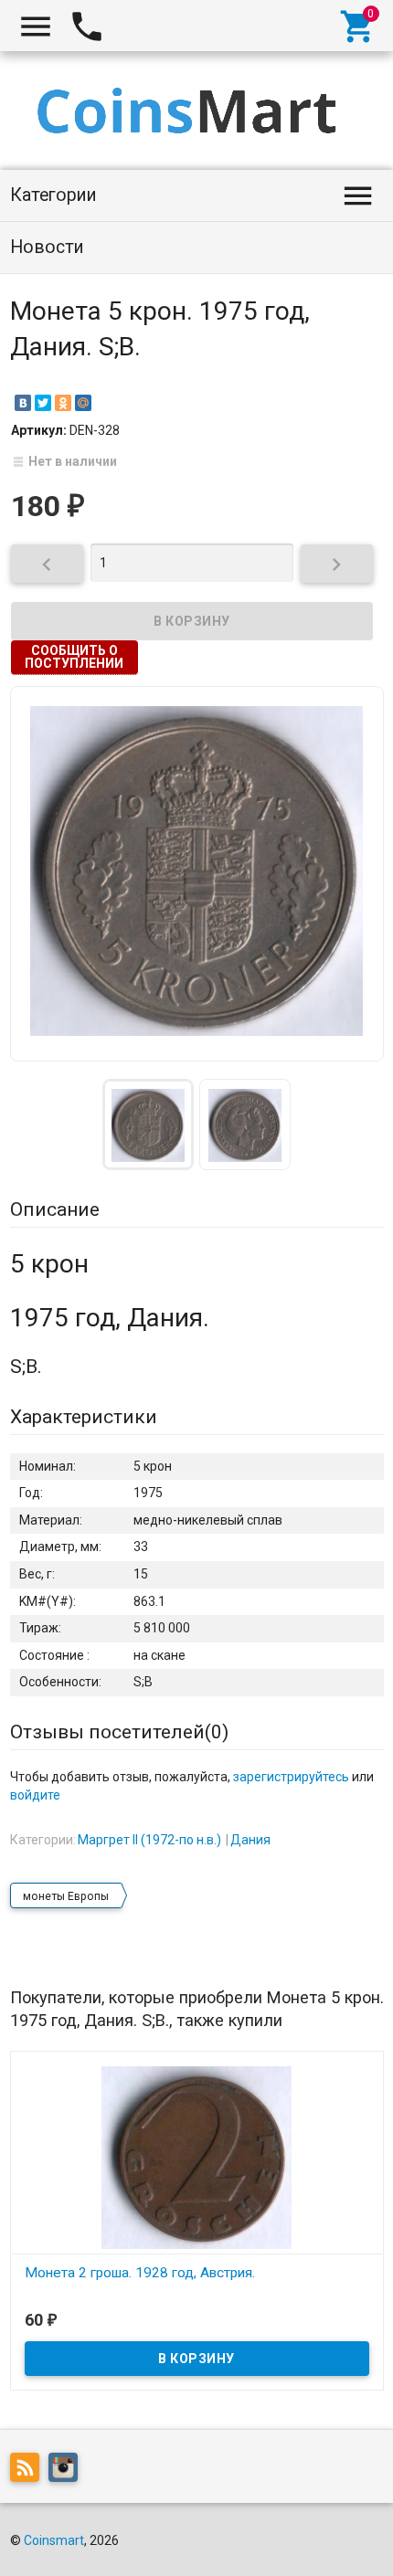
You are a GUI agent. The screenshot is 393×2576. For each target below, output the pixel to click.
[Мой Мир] (83, 403)
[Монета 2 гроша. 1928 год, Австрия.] (197, 2157)
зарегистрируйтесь (291, 1777)
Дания (250, 1840)
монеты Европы (66, 1896)
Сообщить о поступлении (74, 657)
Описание (55, 1209)
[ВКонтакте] (23, 403)
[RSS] (29, 2471)
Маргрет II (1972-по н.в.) (149, 1840)
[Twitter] (43, 403)
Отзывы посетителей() (119, 1732)
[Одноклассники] (63, 403)
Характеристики (84, 1417)
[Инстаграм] (68, 2471)
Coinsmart (54, 2540)
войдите (35, 1795)
